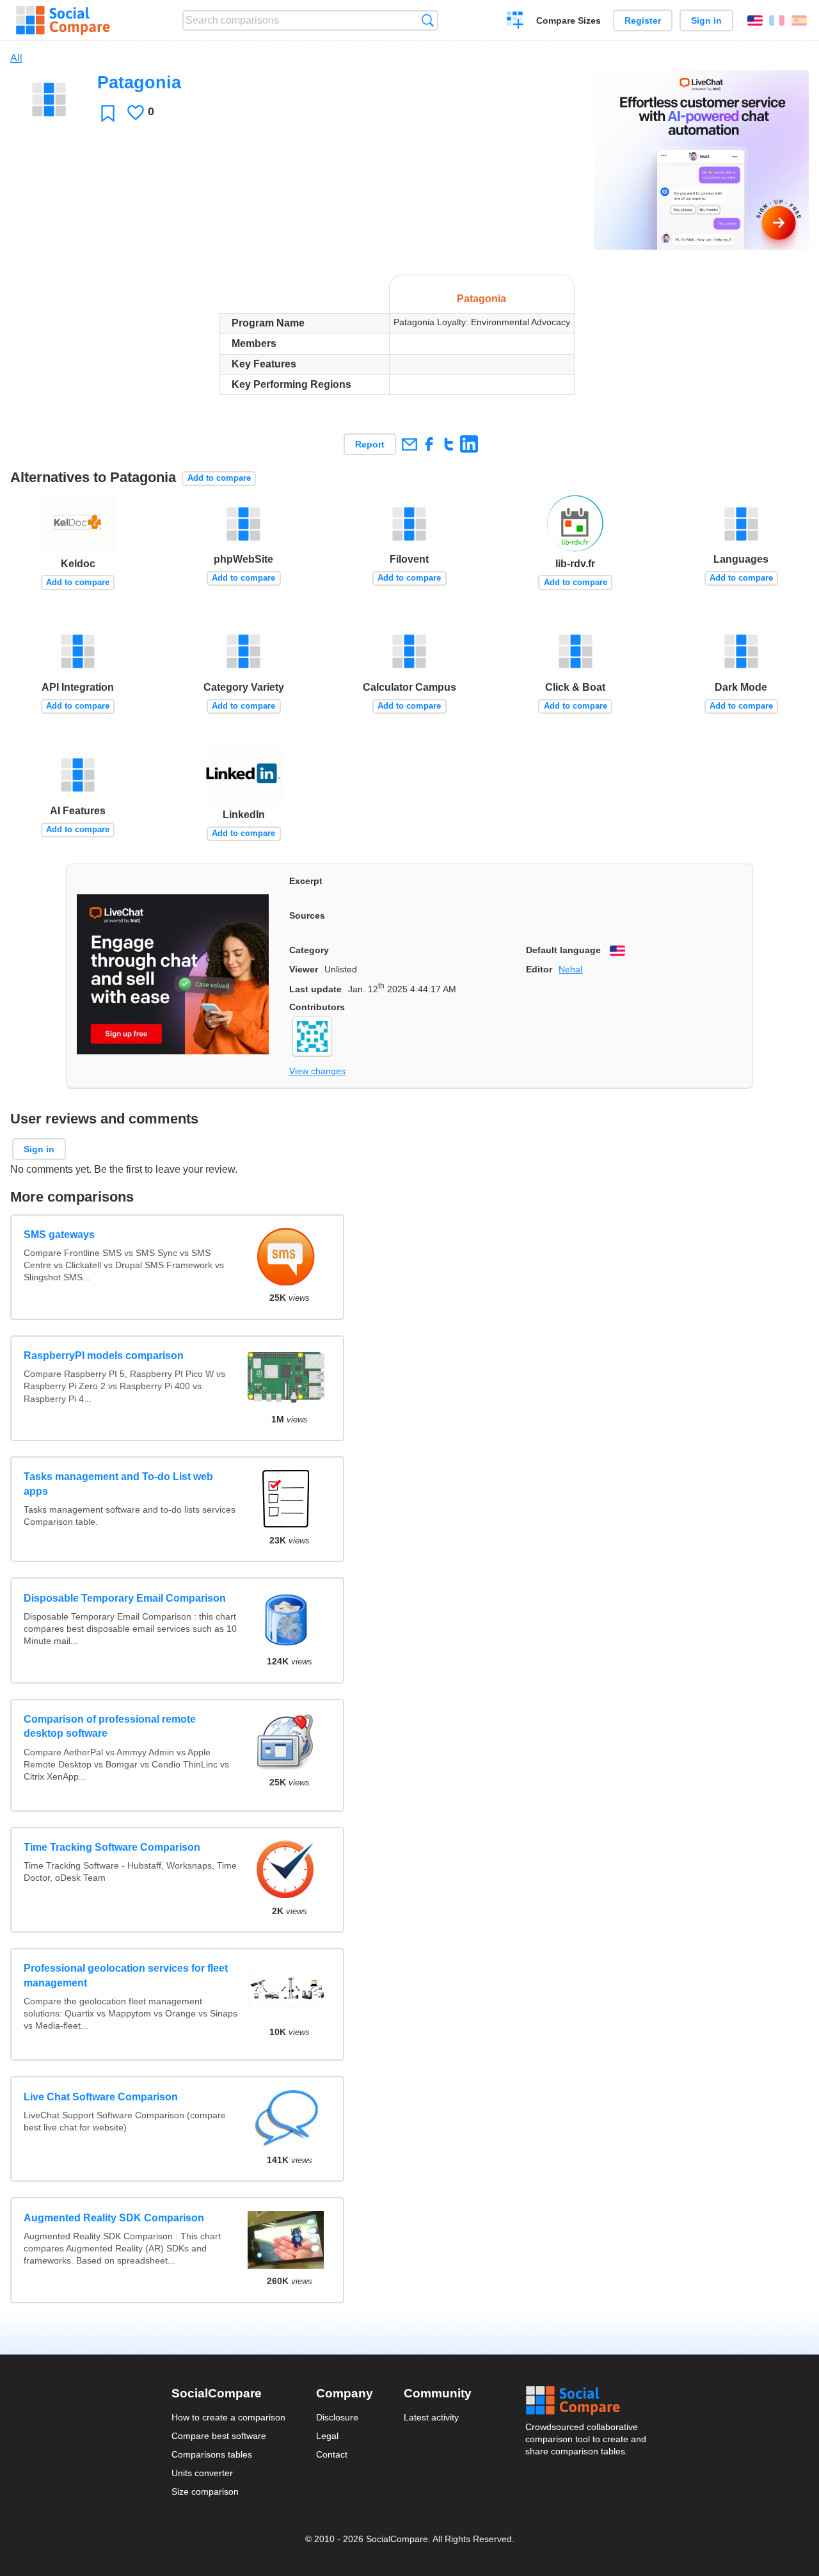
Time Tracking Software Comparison (112, 1847)
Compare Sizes (569, 20)
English (755, 20)
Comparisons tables (212, 2454)
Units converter (202, 2473)
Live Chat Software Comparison (101, 2097)
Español (799, 20)
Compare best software (219, 2436)
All (16, 58)
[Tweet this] (449, 444)
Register (643, 20)
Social (587, 2401)
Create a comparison (515, 22)
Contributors (317, 1007)
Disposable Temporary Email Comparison (125, 1598)
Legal (327, 2436)
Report (370, 444)
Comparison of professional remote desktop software (110, 1726)
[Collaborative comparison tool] (63, 20)
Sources (307, 915)
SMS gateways (59, 1235)
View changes (317, 1071)
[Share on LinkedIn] (469, 444)
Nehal (570, 969)
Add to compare (219, 478)
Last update (315, 989)
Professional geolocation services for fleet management (126, 1975)
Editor (539, 969)
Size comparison (205, 2491)
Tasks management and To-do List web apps (118, 1484)
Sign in (706, 20)
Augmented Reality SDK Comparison (114, 2218)
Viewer (304, 969)
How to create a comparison (228, 2417)
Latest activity (431, 2417)
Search (428, 20)
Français (777, 20)
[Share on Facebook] (429, 444)
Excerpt (306, 881)
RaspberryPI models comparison (104, 1356)
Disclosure (337, 2417)
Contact (332, 2454)
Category (309, 950)
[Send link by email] (409, 444)
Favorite (108, 113)
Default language (563, 950)
